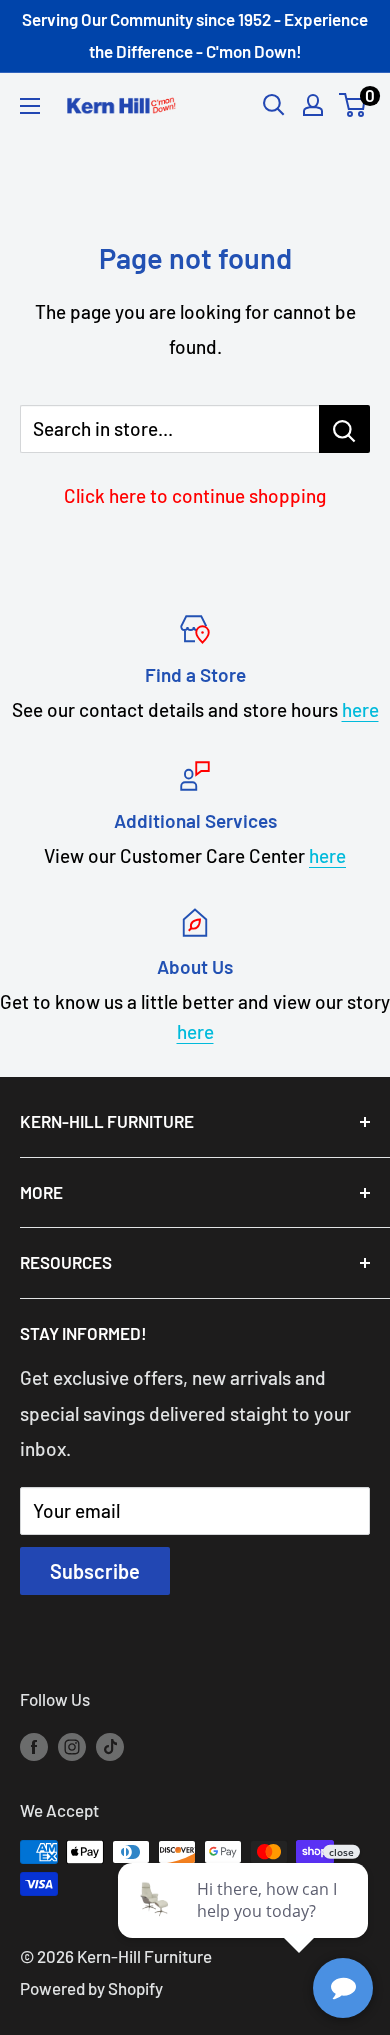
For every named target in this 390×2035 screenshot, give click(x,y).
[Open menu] (30, 106)
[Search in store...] (344, 429)
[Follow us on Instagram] (72, 1745)
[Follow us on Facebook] (34, 1745)
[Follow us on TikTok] (110, 1745)
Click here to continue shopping (195, 495)
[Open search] (274, 105)
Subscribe (95, 1571)
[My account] (313, 105)
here (360, 709)
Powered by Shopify (91, 1988)
